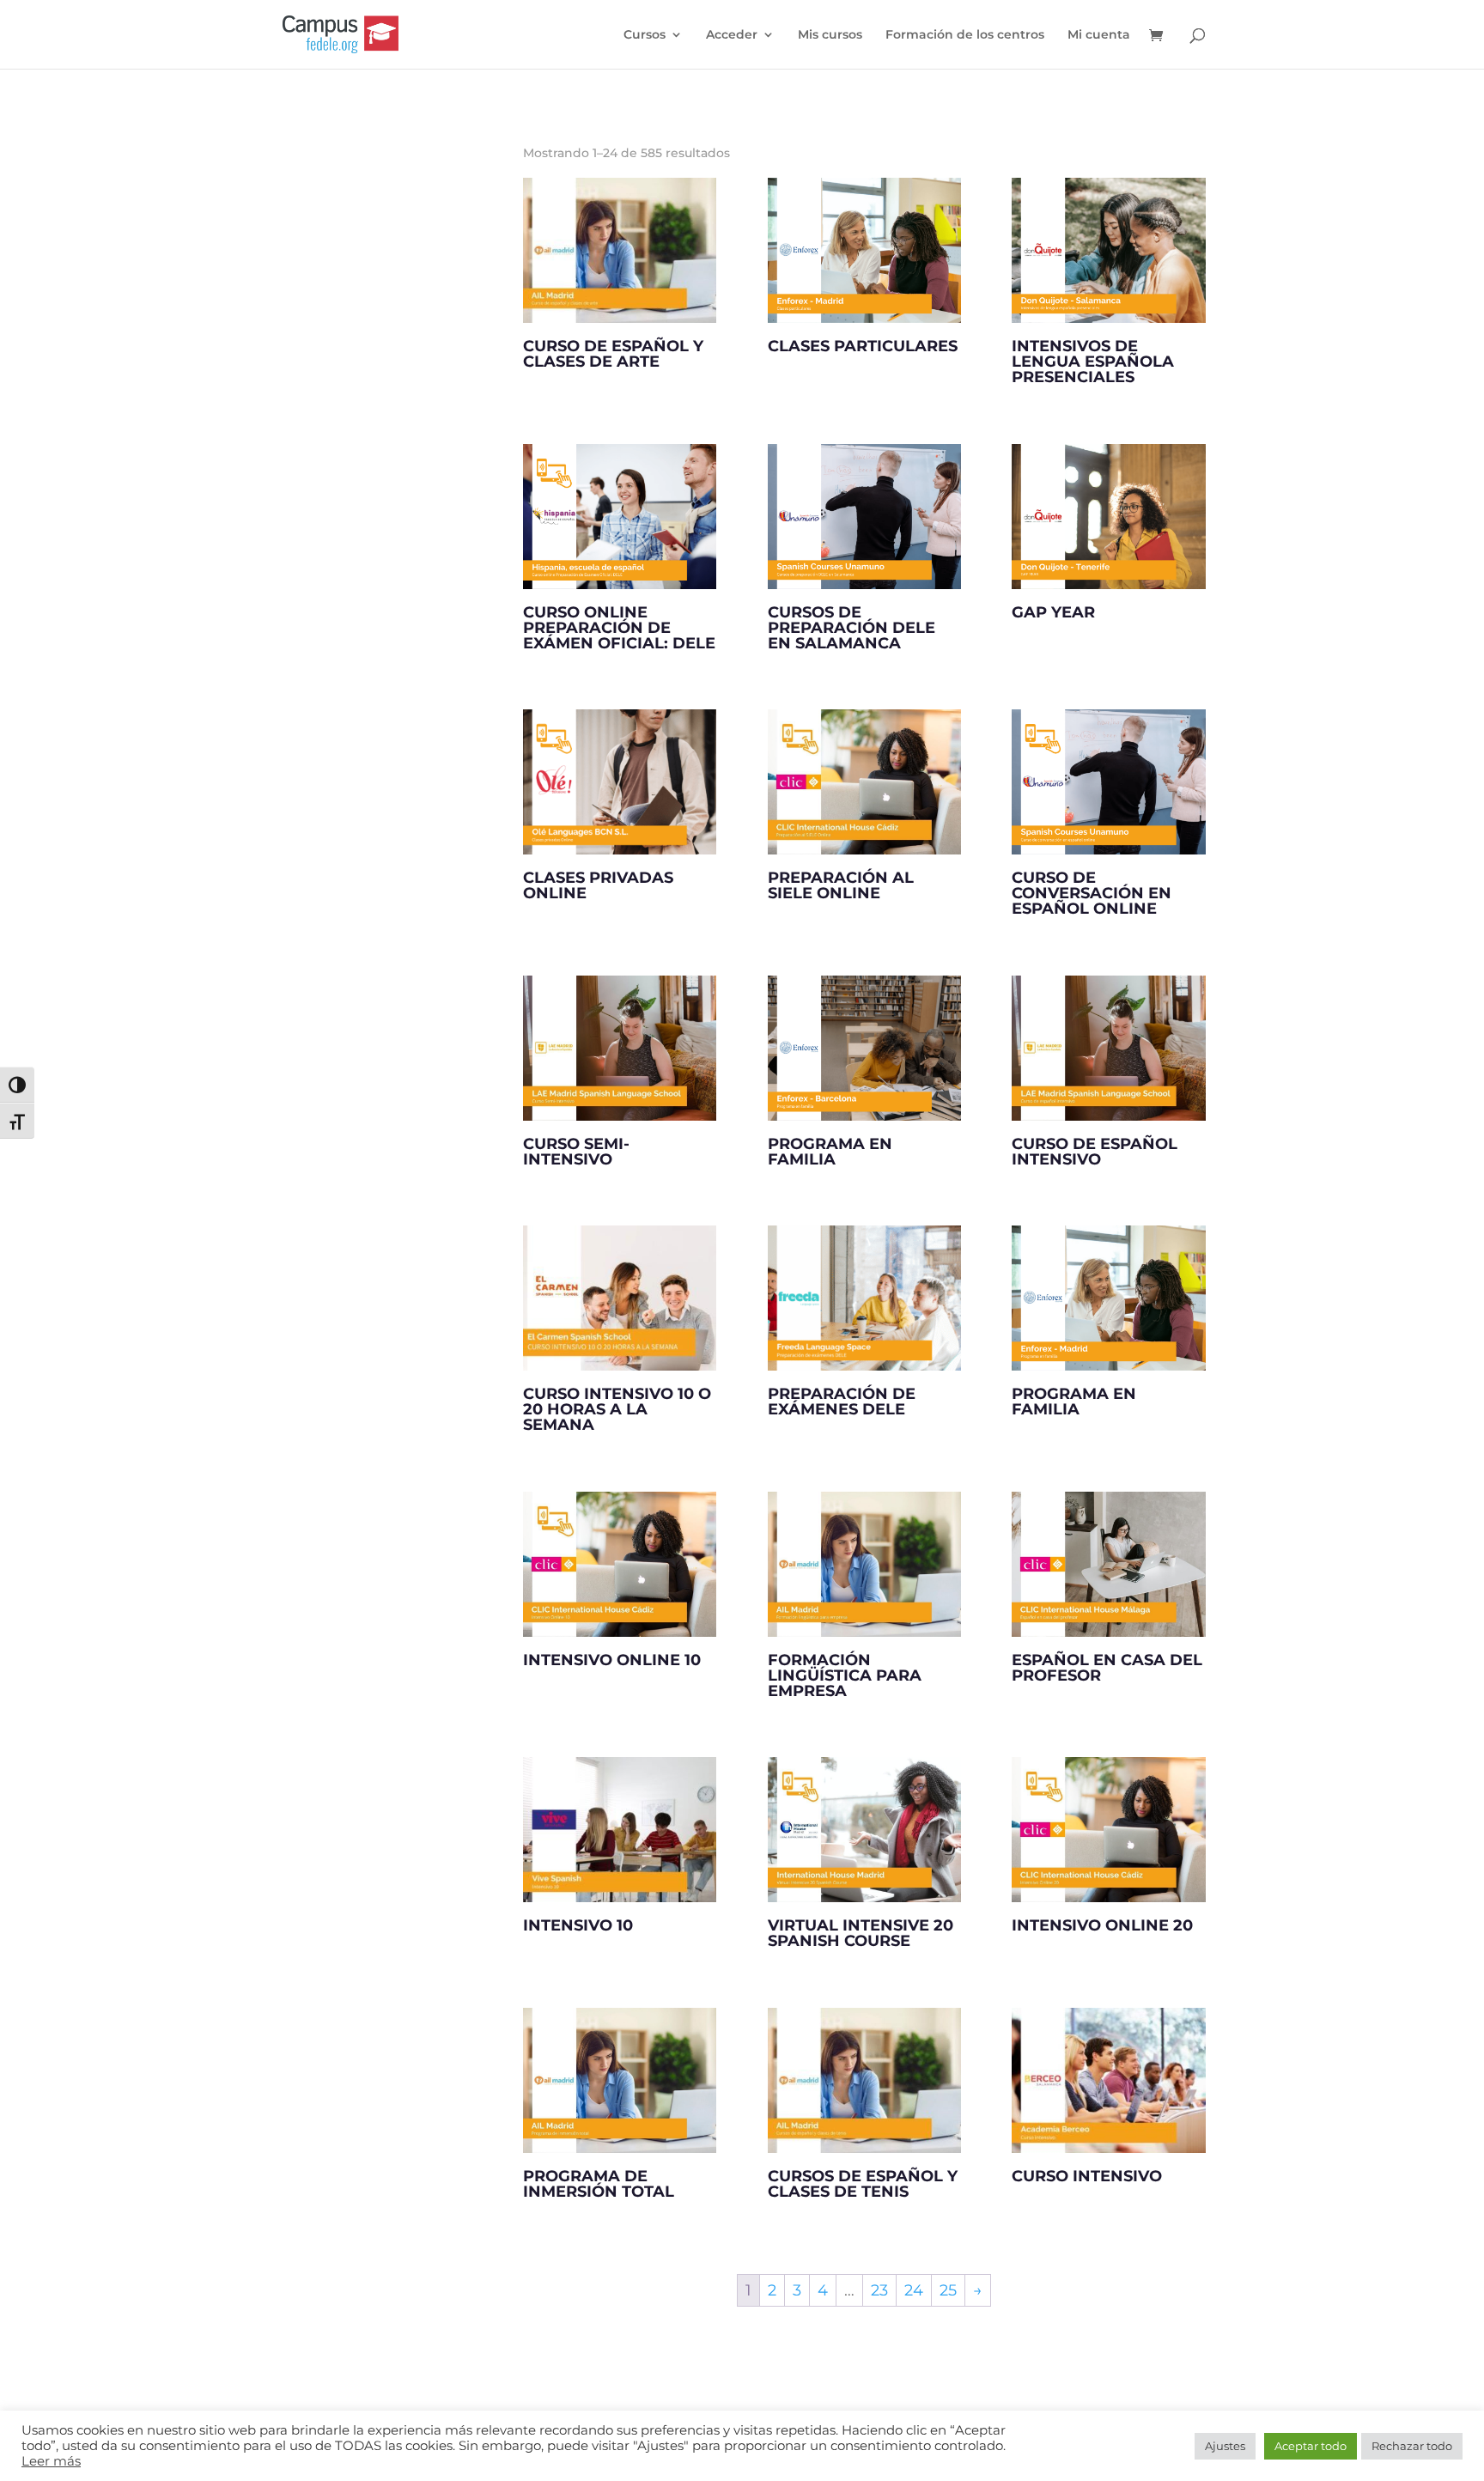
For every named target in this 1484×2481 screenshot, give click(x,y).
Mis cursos (830, 35)
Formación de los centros (965, 35)
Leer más (51, 2461)
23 (879, 2290)
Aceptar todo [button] (1311, 2446)
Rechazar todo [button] (1412, 2446)
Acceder (732, 35)
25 (948, 2290)
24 (914, 2290)
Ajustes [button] (1225, 2446)
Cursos (645, 35)
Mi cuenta (1099, 35)
